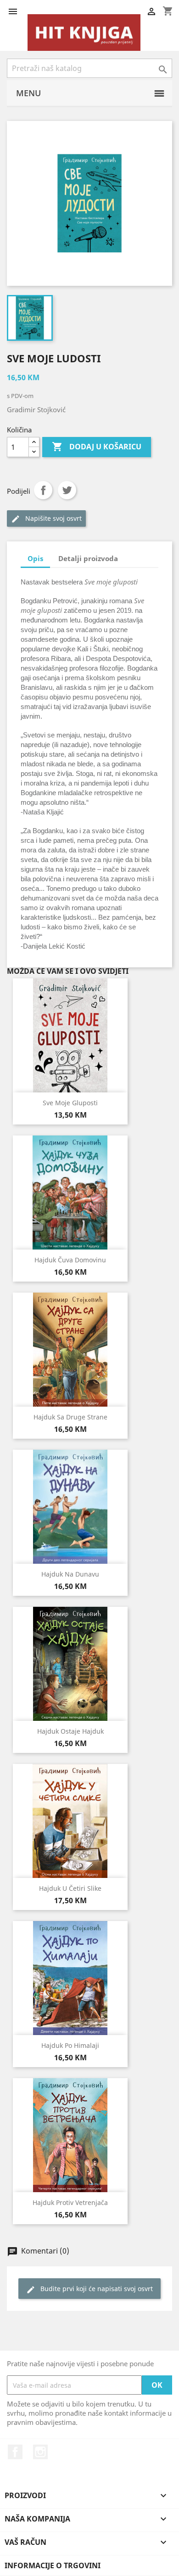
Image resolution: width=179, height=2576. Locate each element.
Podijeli (43, 490)
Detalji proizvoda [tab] (88, 558)
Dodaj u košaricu (97, 447)
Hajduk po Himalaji (70, 2045)
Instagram (40, 2452)
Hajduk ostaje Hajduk (70, 1731)
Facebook (15, 2452)
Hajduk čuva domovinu (70, 1260)
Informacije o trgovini (53, 2565)
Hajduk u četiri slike (70, 1888)
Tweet (67, 490)
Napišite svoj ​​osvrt (46, 519)
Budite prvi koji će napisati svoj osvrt (89, 2289)
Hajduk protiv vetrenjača (70, 2202)
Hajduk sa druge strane (70, 1417)
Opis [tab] (35, 558)
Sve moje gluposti (70, 1103)
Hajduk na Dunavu (70, 1574)
